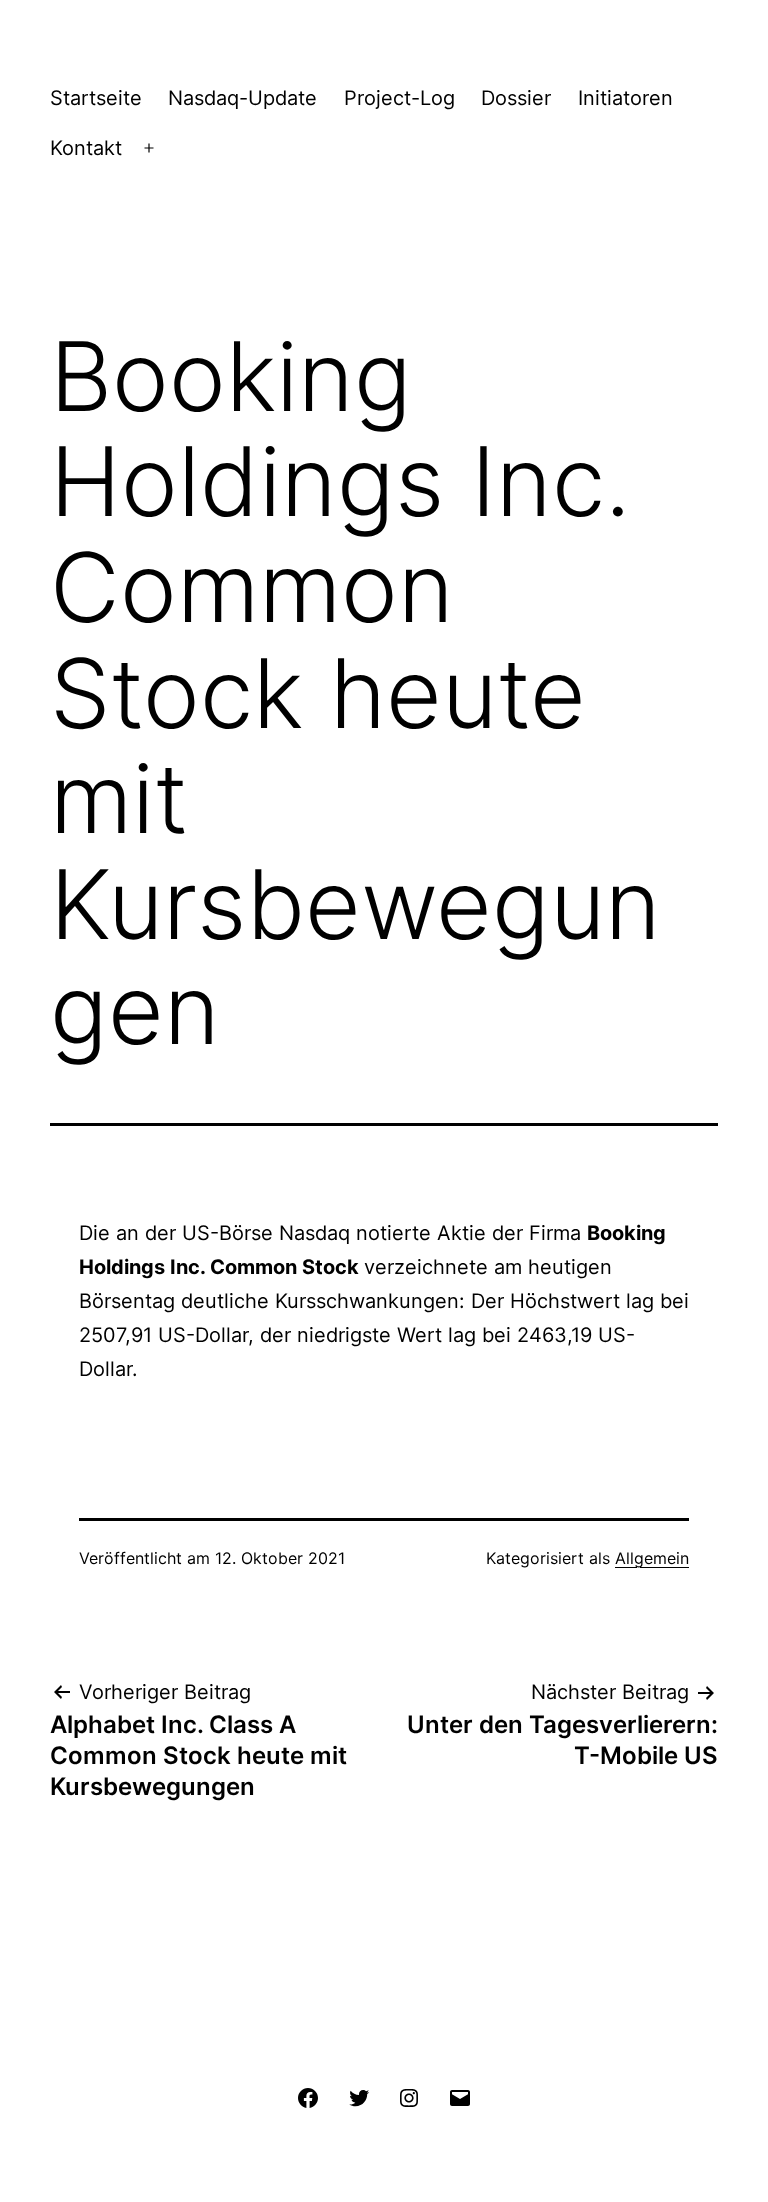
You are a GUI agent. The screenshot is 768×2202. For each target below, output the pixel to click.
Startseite (96, 98)
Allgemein (652, 1558)
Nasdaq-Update (242, 98)
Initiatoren (625, 98)
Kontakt (86, 148)
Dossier (516, 98)
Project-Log (399, 98)
